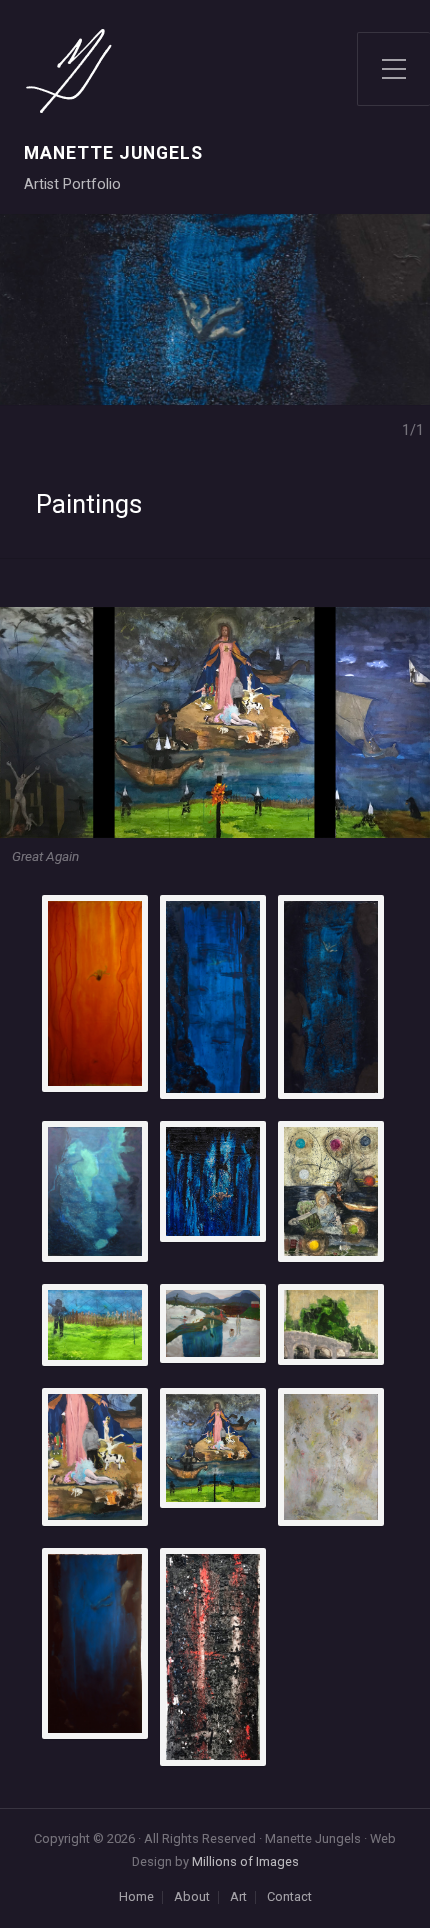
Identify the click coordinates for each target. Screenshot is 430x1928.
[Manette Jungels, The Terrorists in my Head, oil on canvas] (213, 1324)
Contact (289, 1897)
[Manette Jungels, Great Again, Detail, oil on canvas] (213, 1448)
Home (136, 1897)
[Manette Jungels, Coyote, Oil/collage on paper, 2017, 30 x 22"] (331, 1191)
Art (238, 1897)
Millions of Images (245, 1861)
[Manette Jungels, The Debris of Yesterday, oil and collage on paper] (331, 1457)
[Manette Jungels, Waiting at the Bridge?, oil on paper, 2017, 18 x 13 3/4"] (331, 1324)
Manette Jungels (113, 153)
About (192, 1897)
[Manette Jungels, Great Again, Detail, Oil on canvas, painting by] (95, 1325)
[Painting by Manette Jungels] (95, 993)
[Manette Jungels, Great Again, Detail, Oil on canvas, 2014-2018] (95, 1457)
